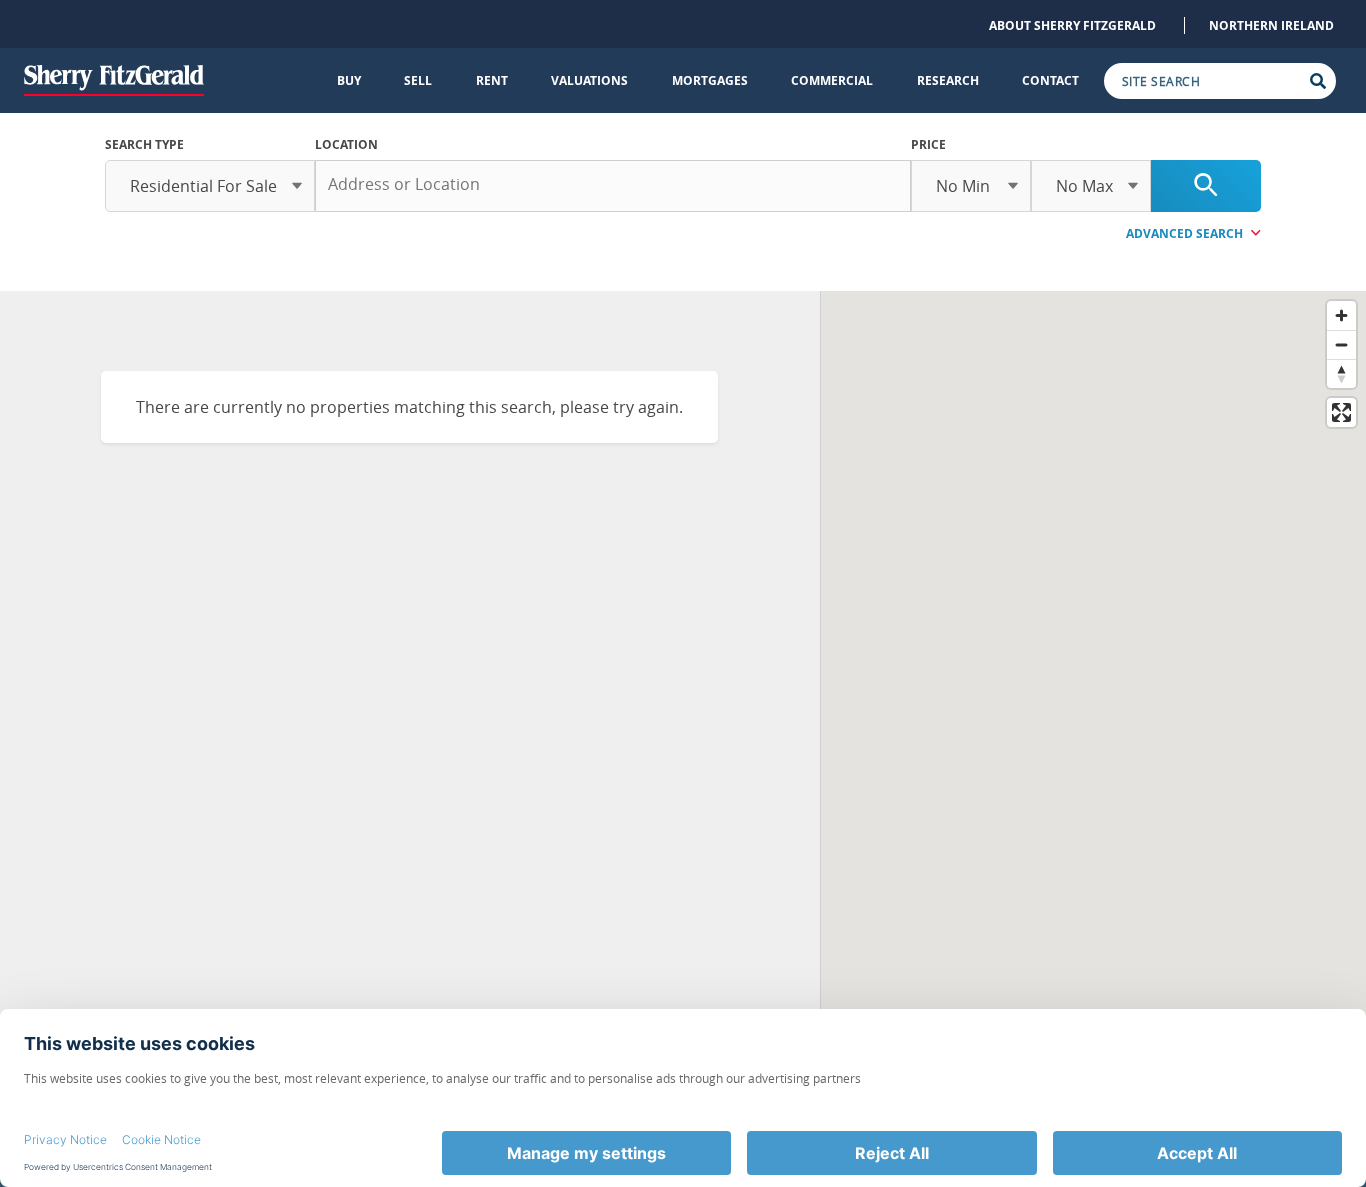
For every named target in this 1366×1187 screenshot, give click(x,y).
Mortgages (710, 80)
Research (948, 80)
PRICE (928, 144)
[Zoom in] (1341, 315)
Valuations (589, 80)
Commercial (832, 80)
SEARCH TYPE (144, 144)
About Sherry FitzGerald (1072, 25)
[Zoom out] (1341, 344)
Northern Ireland (1271, 25)
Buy (349, 80)
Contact (1050, 80)
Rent (492, 80)
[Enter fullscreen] (1341, 412)
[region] (1093, 691)
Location (346, 144)
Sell (418, 80)
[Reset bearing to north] (1341, 373)
